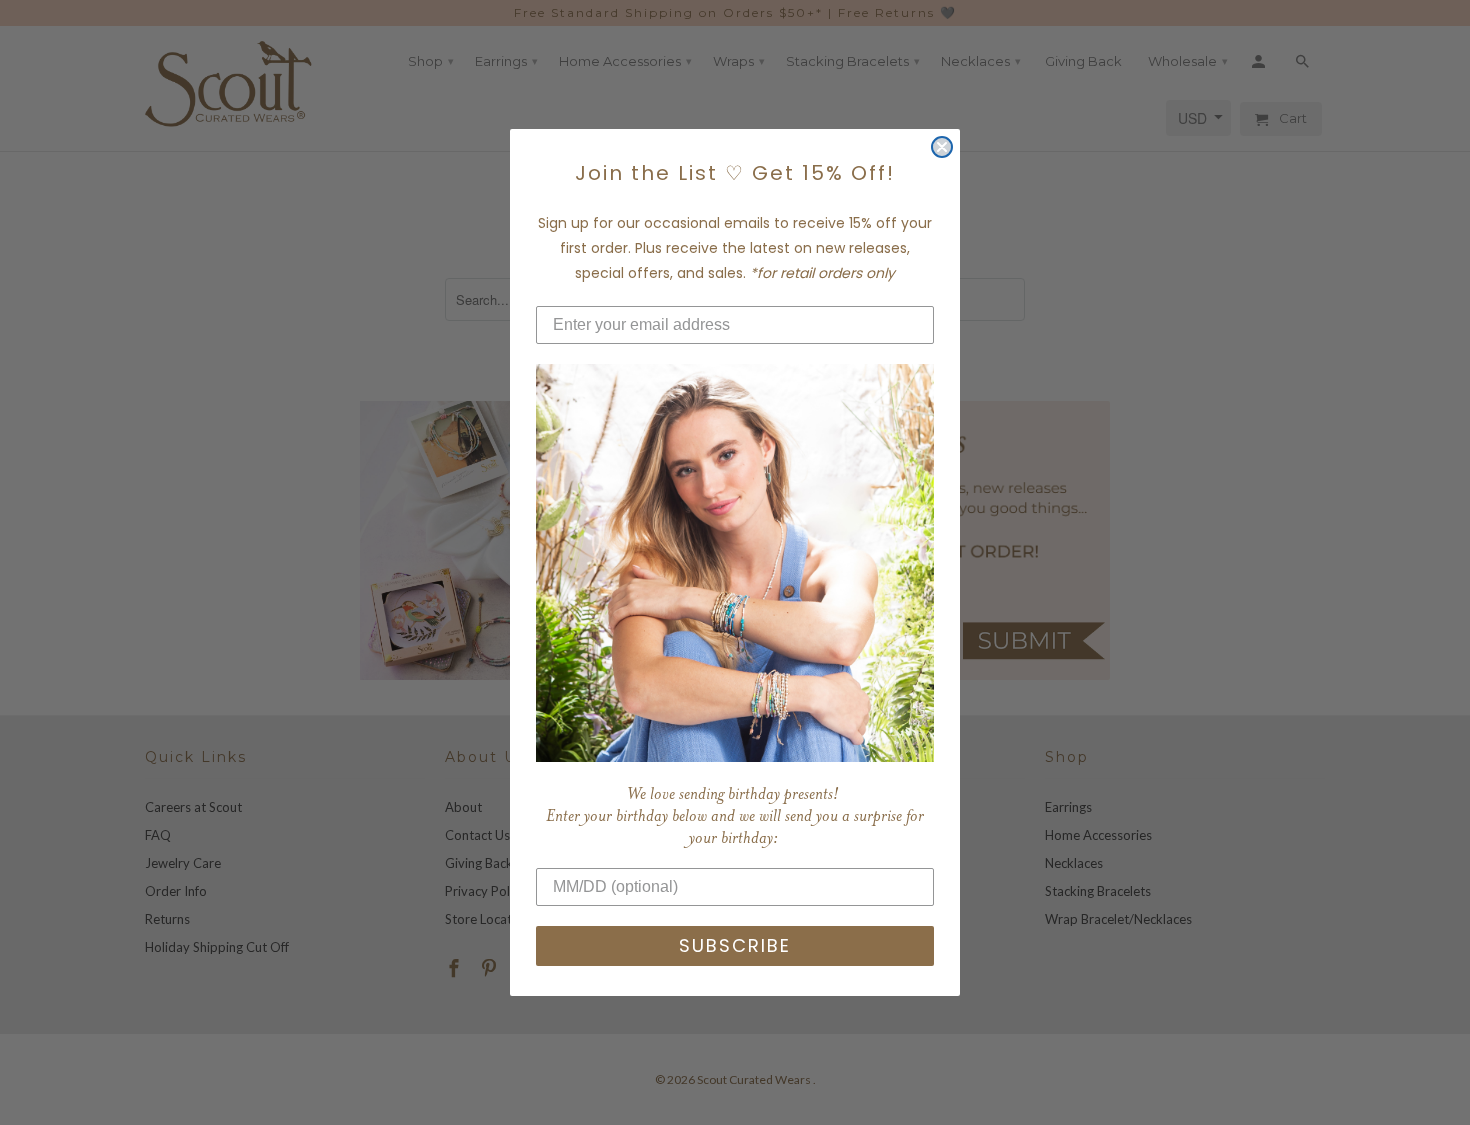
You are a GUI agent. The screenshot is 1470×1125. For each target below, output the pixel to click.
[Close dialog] (942, 147)
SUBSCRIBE (735, 945)
